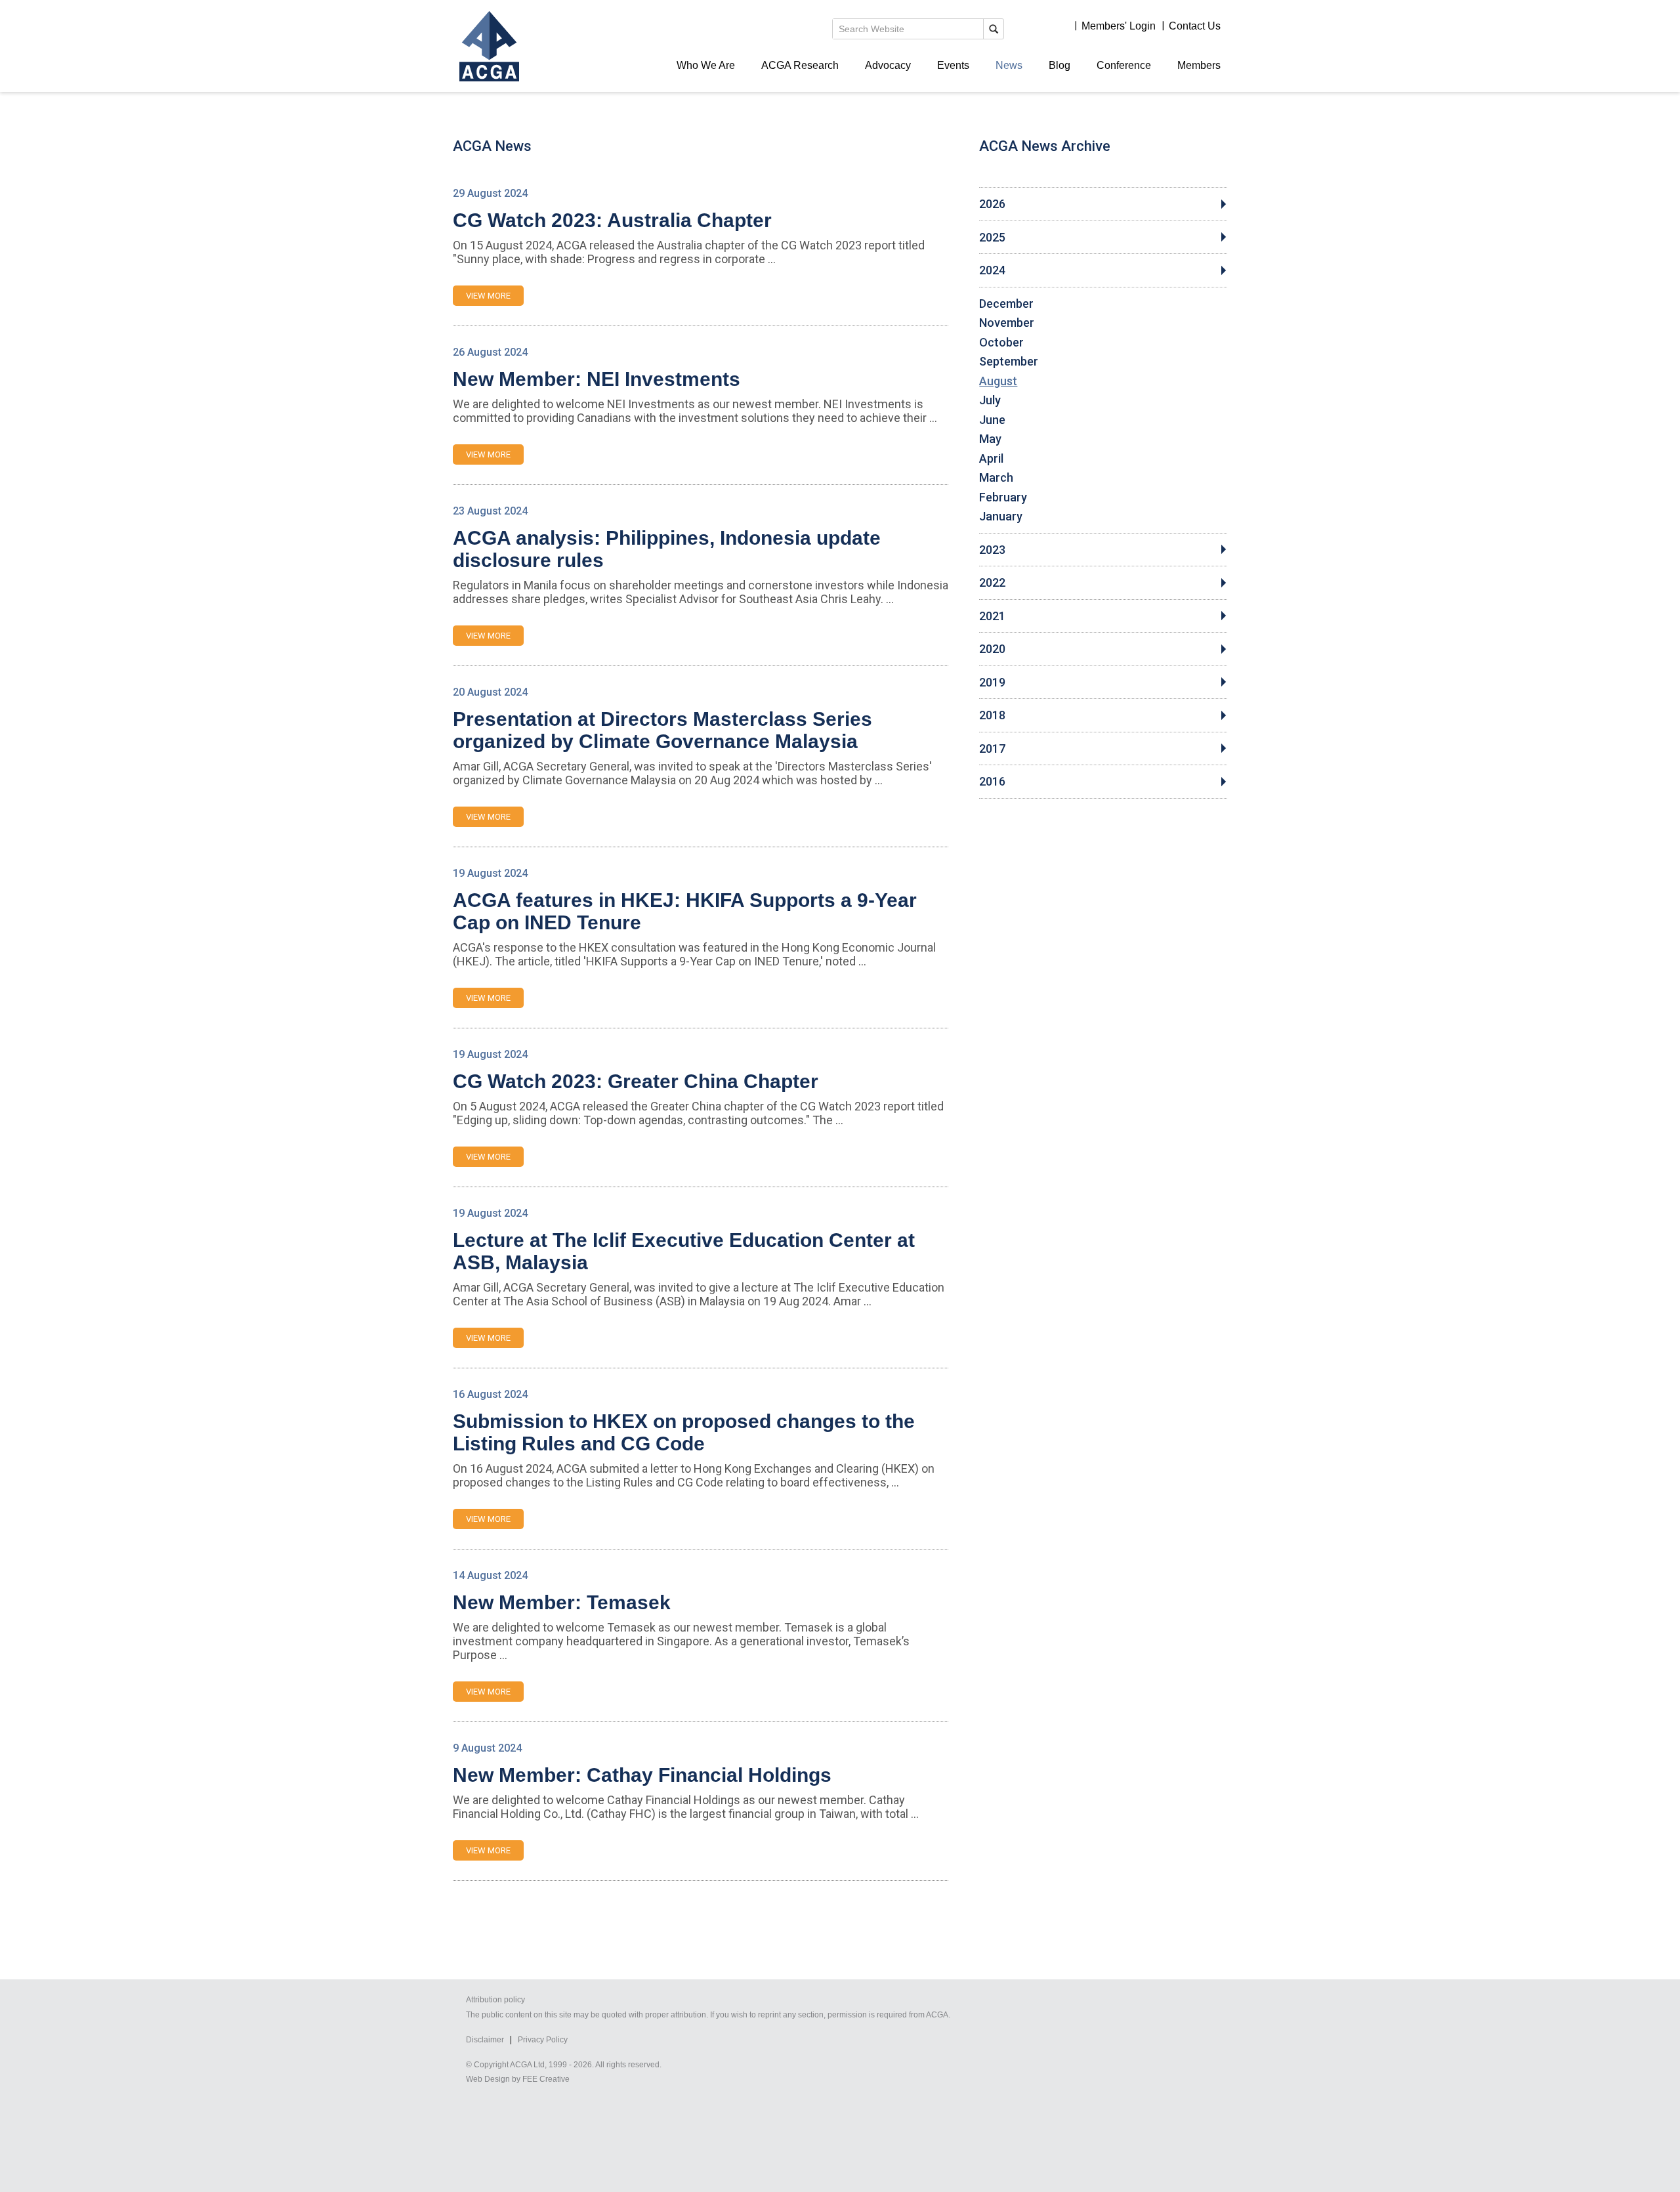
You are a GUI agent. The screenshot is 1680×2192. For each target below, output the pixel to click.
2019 (992, 683)
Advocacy (888, 65)
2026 (992, 204)
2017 (992, 749)
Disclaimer (485, 2040)
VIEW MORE (488, 296)
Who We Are (706, 65)
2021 (992, 616)
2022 (992, 583)
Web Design (488, 2079)
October (1001, 343)
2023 (992, 550)
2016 (992, 782)
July (990, 400)
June (992, 420)
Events (953, 65)
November (1007, 323)
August (998, 381)
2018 (992, 715)
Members (1199, 65)
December (1006, 304)
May (990, 439)
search (994, 29)
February (1003, 497)
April (991, 459)
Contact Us (1195, 26)
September (1009, 362)
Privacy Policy (543, 2040)
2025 (992, 238)
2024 (992, 270)
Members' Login (1119, 26)
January (1001, 516)
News (1009, 65)
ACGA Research (800, 65)
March (996, 478)
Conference (1124, 65)
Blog (1060, 65)
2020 (992, 649)
